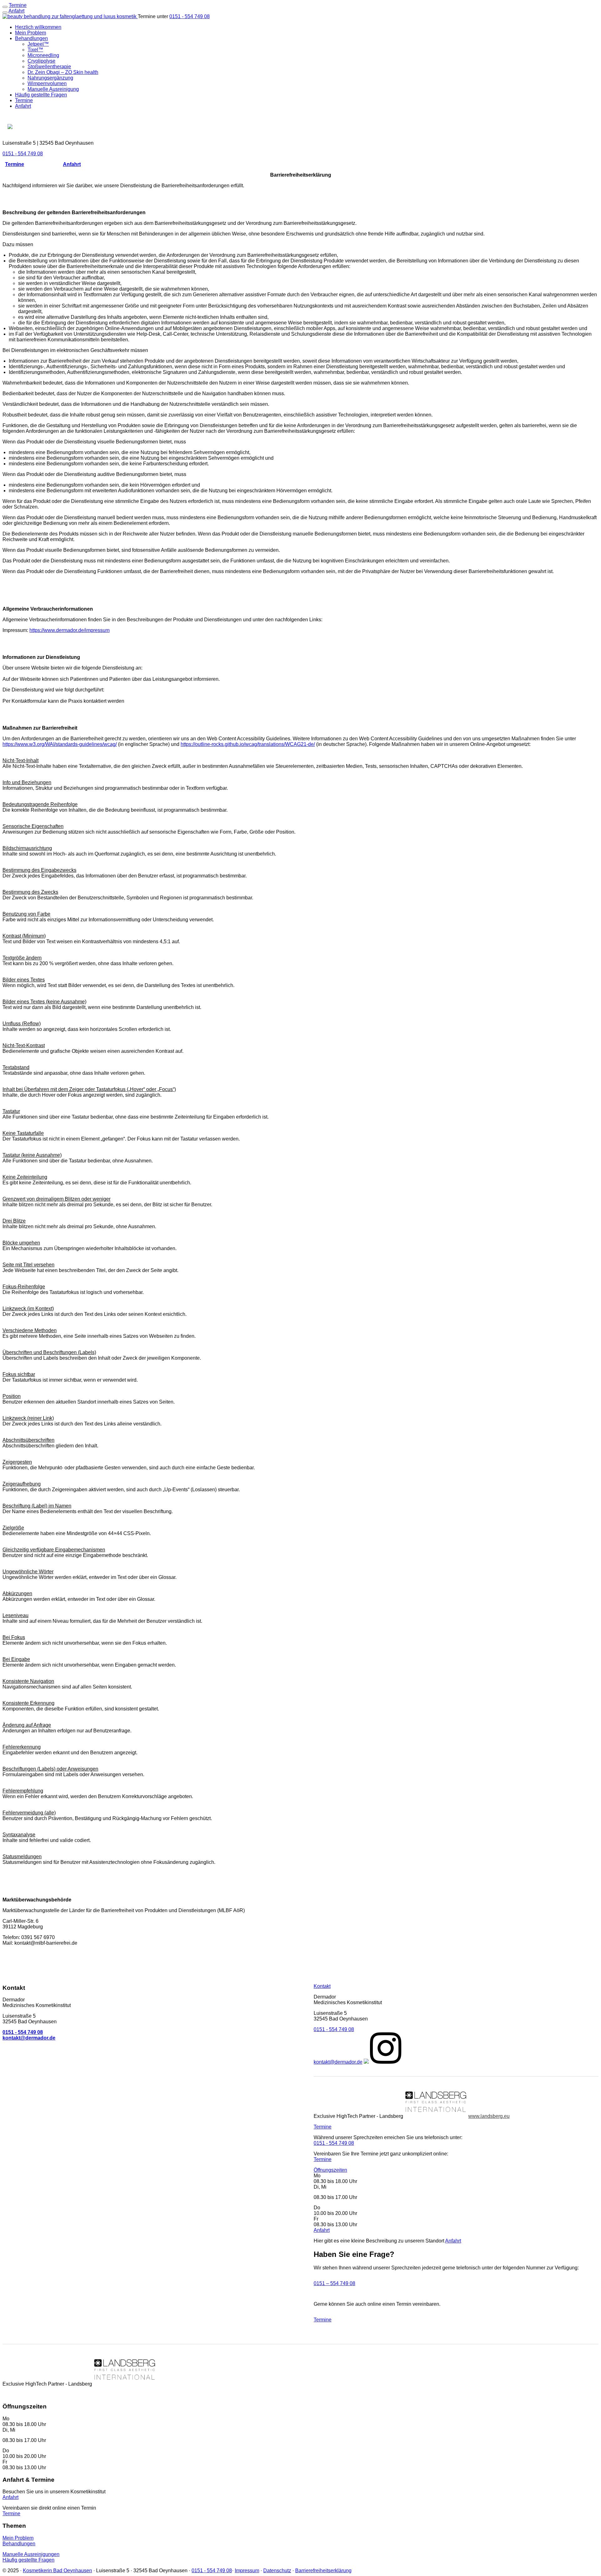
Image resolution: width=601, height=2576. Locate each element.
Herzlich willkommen (38, 27)
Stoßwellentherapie (49, 67)
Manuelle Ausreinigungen (31, 2554)
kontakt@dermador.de (338, 2062)
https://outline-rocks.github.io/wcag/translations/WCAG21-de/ (248, 744)
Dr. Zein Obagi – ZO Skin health (63, 72)
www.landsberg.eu (489, 2116)
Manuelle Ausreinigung (53, 89)
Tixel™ (35, 50)
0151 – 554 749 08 (334, 2283)
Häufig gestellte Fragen (41, 95)
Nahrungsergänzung (50, 78)
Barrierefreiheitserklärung (323, 2571)
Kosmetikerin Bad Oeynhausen (57, 2571)
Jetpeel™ (38, 44)
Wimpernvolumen (47, 83)
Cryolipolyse (41, 61)
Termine (24, 100)
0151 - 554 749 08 (190, 16)
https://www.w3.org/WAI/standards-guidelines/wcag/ (60, 744)
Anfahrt (16, 11)
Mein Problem (31, 33)
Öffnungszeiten (330, 2170)
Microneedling (43, 55)
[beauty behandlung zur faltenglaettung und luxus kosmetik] (70, 16)
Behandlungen (31, 38)
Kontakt (322, 1986)
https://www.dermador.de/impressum (69, 630)
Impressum (247, 2571)
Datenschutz (277, 2571)
